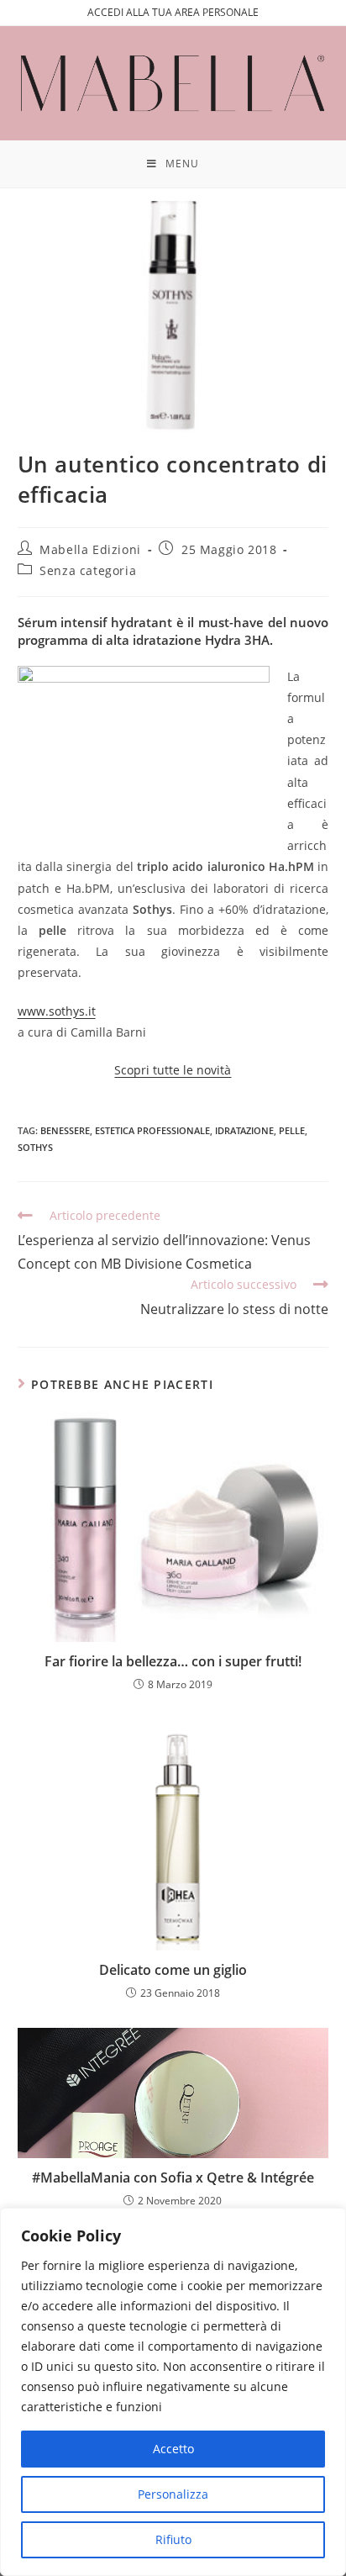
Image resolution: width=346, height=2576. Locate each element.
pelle (292, 1130)
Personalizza (173, 2494)
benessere (65, 1130)
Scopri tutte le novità (173, 1070)
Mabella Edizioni (90, 549)
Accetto (173, 2449)
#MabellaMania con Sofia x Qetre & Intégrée (173, 2177)
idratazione (244, 1130)
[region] (173, 2392)
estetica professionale (152, 1130)
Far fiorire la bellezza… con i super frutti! (173, 1661)
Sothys (35, 1147)
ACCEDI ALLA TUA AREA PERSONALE (173, 12)
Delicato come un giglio (173, 1970)
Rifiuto (173, 2539)
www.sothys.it (57, 1011)
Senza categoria (88, 570)
